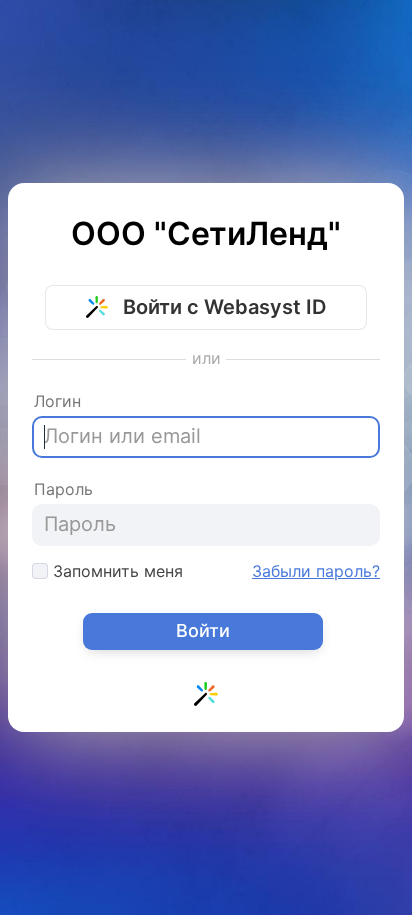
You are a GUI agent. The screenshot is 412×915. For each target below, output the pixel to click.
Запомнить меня (115, 571)
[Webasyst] (206, 699)
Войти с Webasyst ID (222, 307)
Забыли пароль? (316, 571)
